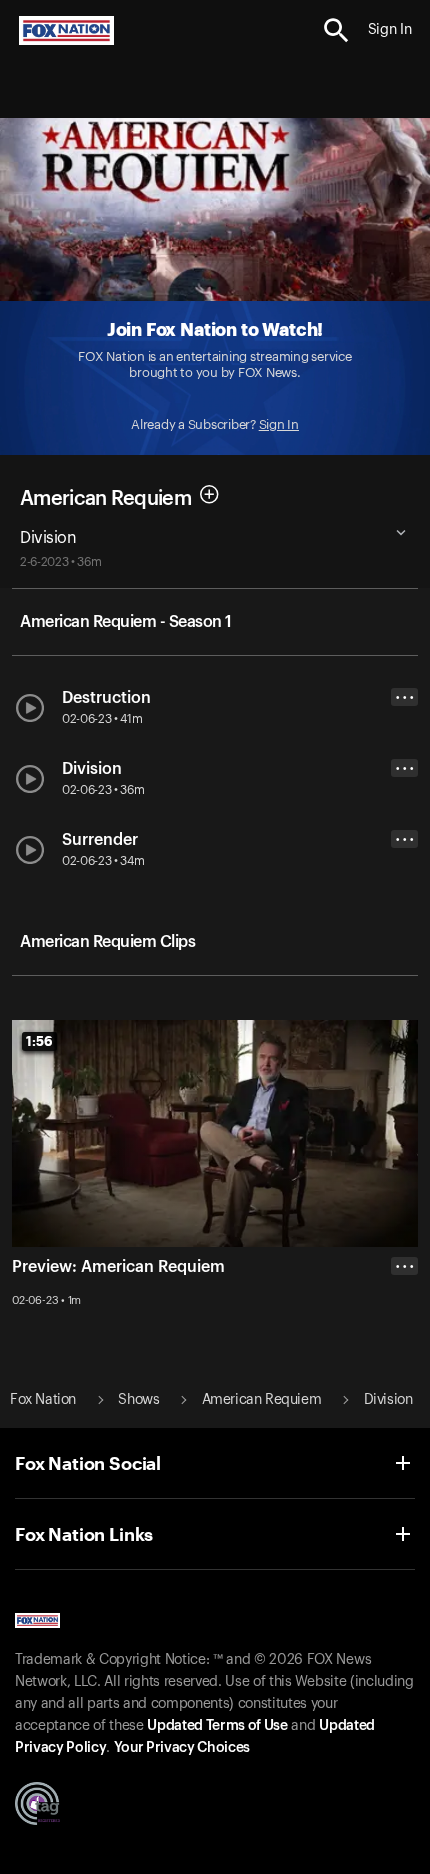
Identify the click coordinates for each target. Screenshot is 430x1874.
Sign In (279, 424)
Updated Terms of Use (217, 1726)
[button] (336, 30)
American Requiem (105, 498)
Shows (138, 1400)
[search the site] (336, 30)
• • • (405, 697)
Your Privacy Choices (182, 1748)
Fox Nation (43, 1400)
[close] (404, 1346)
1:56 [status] (39, 1041)
